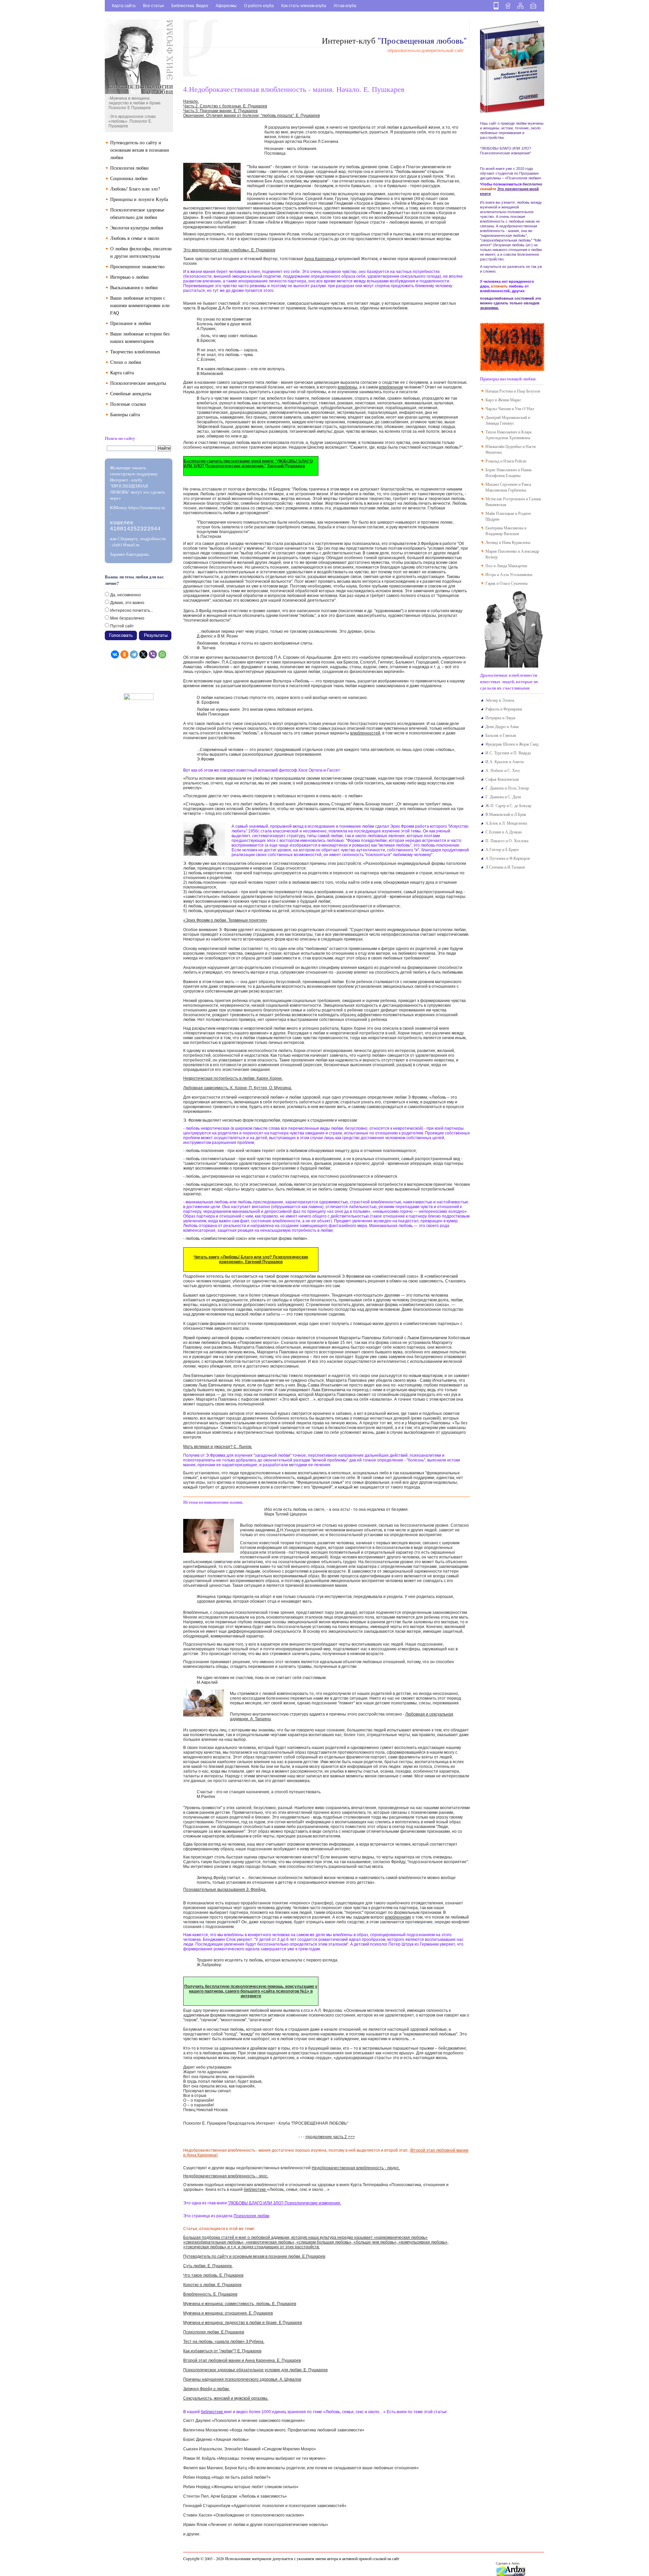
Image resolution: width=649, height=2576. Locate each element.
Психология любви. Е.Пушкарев (214, 2332)
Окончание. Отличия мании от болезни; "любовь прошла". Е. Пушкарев (251, 116)
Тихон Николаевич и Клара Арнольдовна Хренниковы (508, 435)
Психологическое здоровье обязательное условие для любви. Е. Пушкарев (255, 2370)
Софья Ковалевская (502, 779)
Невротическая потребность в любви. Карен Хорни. (233, 1078)
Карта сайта (124, 6)
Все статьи (153, 6)
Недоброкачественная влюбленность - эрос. (226, 2176)
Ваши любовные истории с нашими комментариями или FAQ (140, 305)
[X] (143, 654)
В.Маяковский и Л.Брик (506, 814)
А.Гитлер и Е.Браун (502, 849)
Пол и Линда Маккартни (506, 566)
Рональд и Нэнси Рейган (506, 461)
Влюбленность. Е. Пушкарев (210, 2294)
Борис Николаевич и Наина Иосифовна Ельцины (508, 472)
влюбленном (391, 387)
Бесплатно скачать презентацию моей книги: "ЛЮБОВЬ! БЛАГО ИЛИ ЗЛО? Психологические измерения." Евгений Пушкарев (248, 464)
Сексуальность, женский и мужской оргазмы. (226, 2398)
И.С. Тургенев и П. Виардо (508, 753)
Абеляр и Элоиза (500, 700)
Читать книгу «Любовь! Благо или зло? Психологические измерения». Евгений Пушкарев (251, 1259)
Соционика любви (129, 178)
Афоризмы (226, 6)
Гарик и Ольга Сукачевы (507, 583)
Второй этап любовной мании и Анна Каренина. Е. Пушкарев (242, 2360)
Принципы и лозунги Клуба (139, 199)
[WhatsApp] (162, 654)
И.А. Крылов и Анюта (504, 761)
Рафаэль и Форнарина (504, 709)
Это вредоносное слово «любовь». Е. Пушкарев (229, 250)
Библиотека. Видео (190, 6)
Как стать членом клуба (304, 6)
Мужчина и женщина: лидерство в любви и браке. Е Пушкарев (243, 2323)
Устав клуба (345, 6)
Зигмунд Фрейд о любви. (207, 2389)
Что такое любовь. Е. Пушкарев (213, 2275)
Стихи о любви (126, 362)
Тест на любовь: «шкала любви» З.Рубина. (224, 2342)
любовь (523, 202)
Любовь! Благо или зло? (135, 189)
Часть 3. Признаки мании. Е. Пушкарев (220, 111)
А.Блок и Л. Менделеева (506, 823)
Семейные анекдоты (131, 393)
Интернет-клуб (394, 40)
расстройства (492, 137)
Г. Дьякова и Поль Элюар (507, 788)
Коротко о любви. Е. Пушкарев (212, 2285)
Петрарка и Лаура (500, 718)
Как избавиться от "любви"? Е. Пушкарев (222, 2351)
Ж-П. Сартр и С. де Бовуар (508, 805)
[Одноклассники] (124, 654)
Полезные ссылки (128, 404)
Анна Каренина (320, 259)
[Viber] (153, 654)
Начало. (191, 101)
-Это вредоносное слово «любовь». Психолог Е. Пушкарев (132, 113)
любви (521, 123)
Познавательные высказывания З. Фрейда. (225, 1890)
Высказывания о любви (134, 287)
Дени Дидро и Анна (502, 726)
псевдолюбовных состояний (507, 298)
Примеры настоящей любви (508, 379)
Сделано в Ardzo (508, 2563)
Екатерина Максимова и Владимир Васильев (506, 531)
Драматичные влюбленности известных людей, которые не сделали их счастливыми (509, 681)
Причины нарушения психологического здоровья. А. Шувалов (242, 2379)
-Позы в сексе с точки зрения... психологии (138, 129)
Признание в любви (131, 323)
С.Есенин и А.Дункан (503, 832)
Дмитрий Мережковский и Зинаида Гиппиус (508, 420)
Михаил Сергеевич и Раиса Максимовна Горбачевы (508, 487)
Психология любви (251, 2216)
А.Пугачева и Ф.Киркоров (508, 858)
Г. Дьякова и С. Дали (503, 797)
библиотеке (255, 2190)
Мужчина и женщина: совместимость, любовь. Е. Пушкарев (240, 2304)
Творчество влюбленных (135, 352)
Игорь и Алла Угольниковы (509, 574)
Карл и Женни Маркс (503, 400)
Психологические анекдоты (138, 383)
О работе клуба (259, 6)
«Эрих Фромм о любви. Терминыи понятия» (225, 920)
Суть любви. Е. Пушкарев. (208, 2266)
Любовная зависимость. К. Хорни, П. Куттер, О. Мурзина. (238, 1088)
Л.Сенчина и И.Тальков (505, 867)
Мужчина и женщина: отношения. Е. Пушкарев (228, 2313)
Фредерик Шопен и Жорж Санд (512, 744)
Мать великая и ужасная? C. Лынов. (218, 1447)
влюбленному (398, 1917)
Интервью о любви (129, 277)
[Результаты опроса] (155, 633)
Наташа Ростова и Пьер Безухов (513, 391)
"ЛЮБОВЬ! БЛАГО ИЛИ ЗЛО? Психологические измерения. (284, 2203)
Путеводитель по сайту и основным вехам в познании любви (140, 150)
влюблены (347, 387)
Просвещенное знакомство (137, 266)
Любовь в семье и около (135, 238)
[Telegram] (134, 654)
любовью (516, 221)
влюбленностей (365, 733)
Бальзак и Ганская (501, 735)
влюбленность (492, 221)
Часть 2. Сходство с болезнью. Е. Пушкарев (225, 106)
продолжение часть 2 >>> (330, 2137)
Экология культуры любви (137, 228)
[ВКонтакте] (115, 654)
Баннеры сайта (125, 414)
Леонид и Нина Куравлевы (508, 542)
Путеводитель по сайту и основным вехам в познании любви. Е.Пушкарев (254, 2256)
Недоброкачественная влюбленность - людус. (356, 2168)
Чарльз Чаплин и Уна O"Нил (510, 408)
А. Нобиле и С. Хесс (503, 770)
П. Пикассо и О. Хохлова (507, 841)
